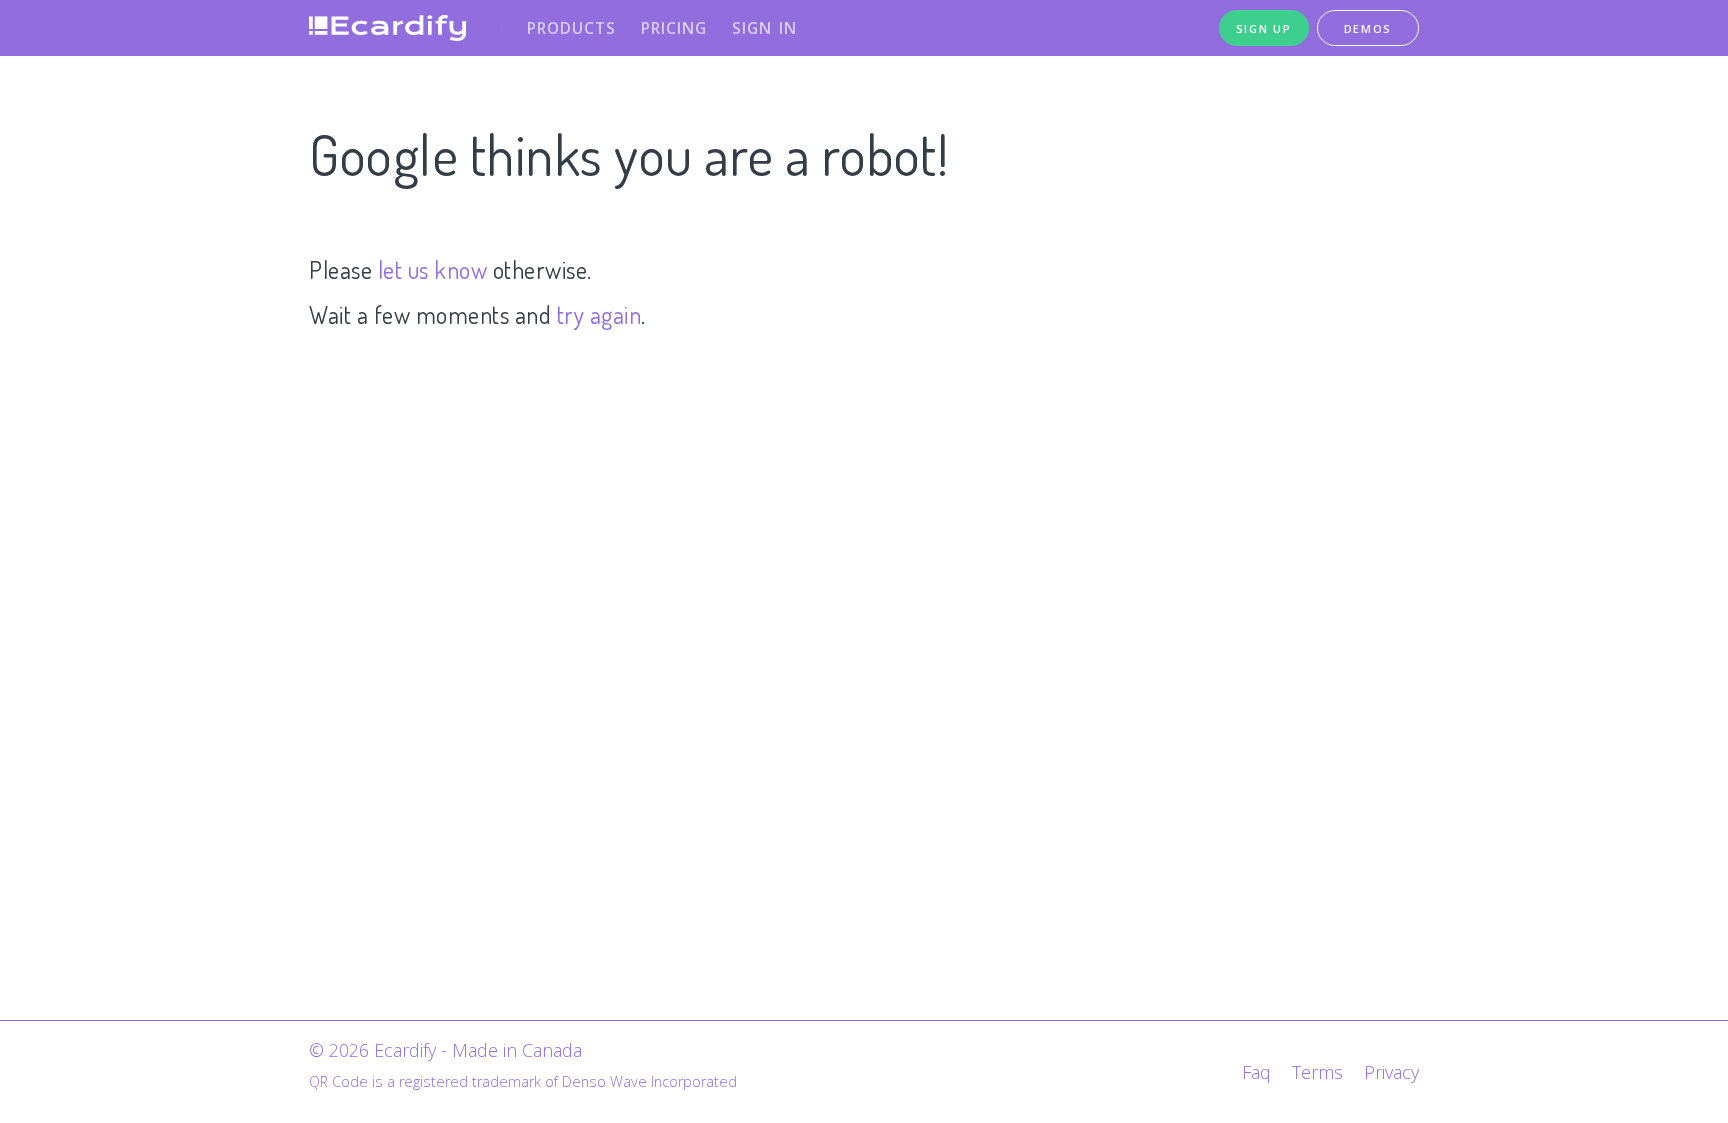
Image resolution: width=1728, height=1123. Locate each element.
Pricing (674, 28)
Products (571, 28)
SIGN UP (1264, 28)
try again (599, 314)
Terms (1317, 1072)
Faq (1256, 1072)
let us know (433, 269)
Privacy (1391, 1072)
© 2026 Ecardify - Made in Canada (445, 1050)
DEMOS (1368, 28)
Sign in (764, 28)
